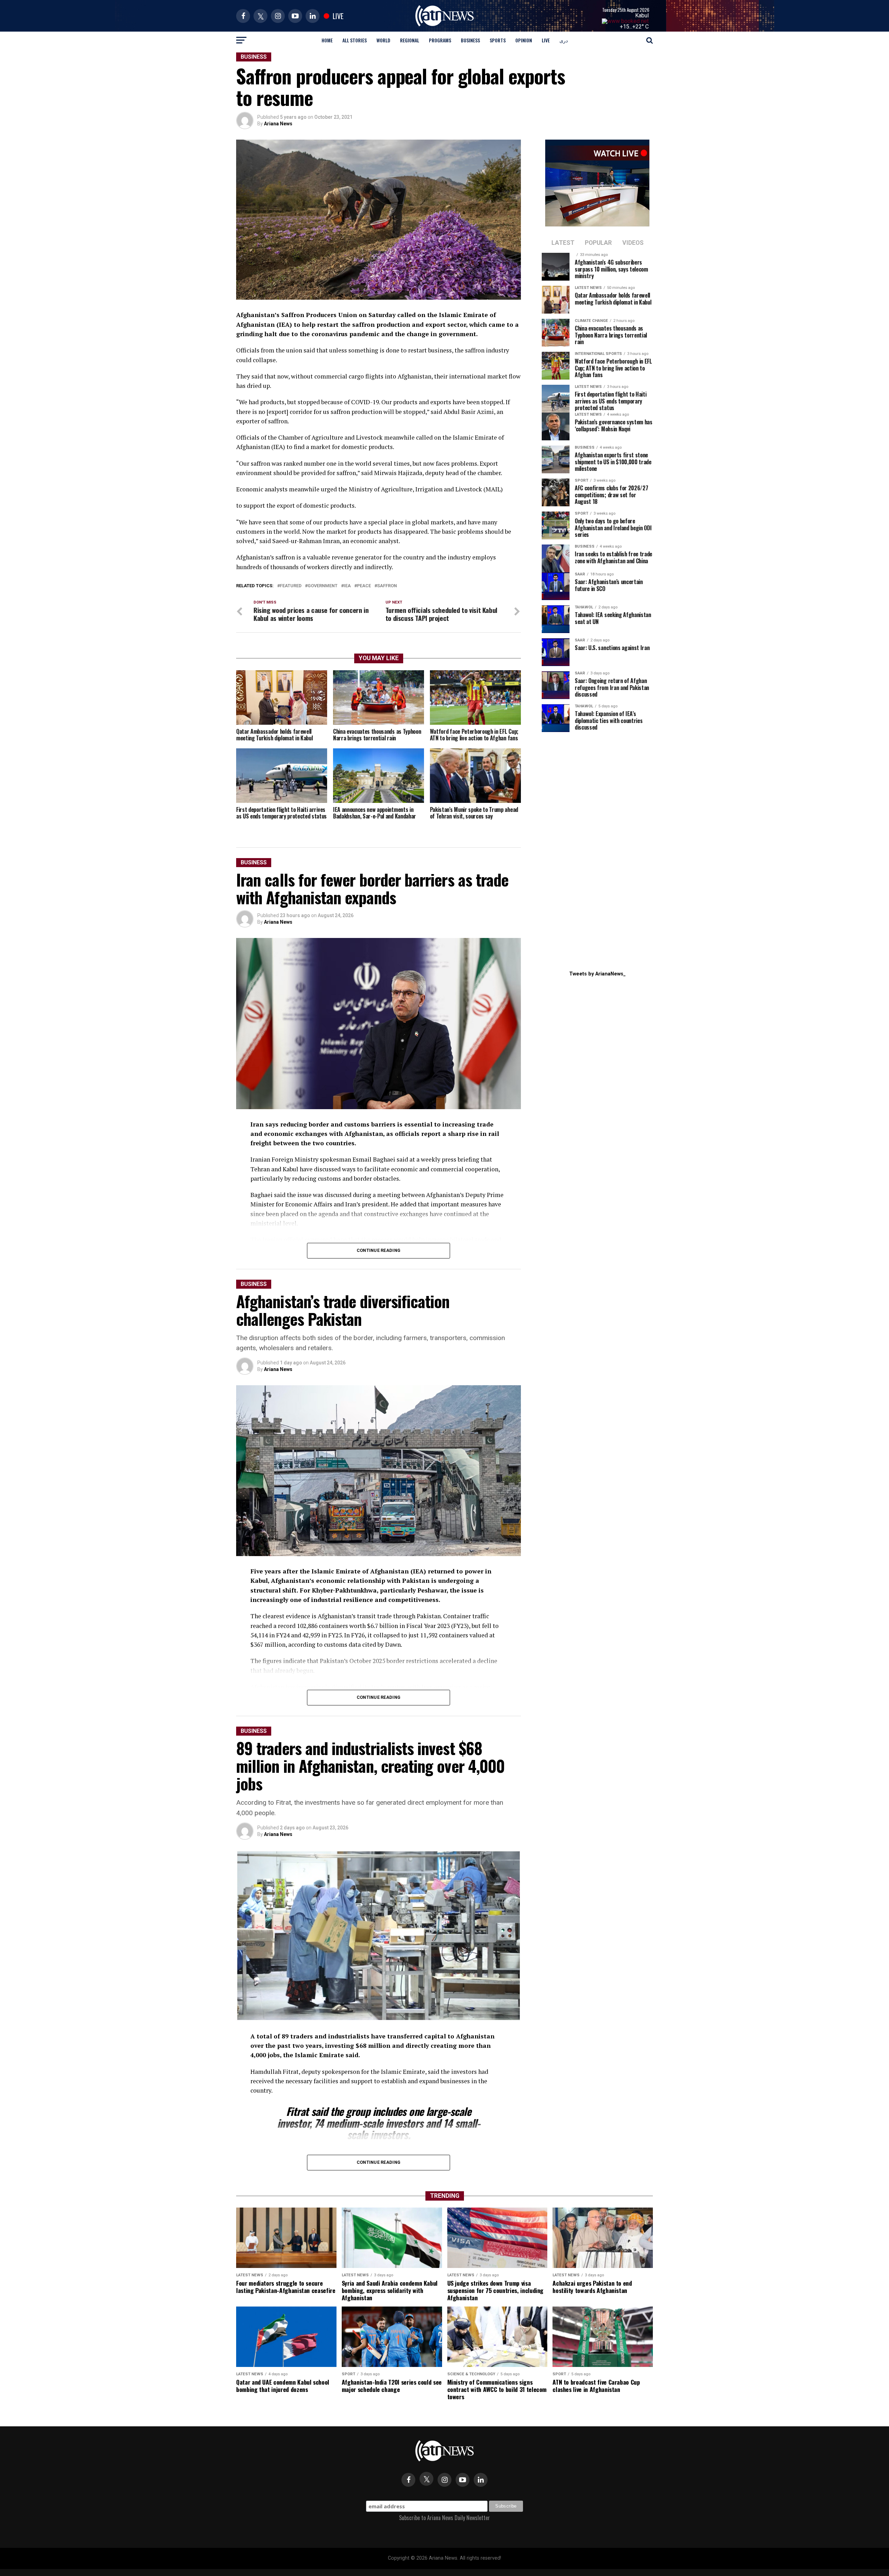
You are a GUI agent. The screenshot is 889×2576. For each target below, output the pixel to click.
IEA (347, 586)
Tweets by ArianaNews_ (597, 974)
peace (364, 586)
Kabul (642, 15)
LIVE (546, 40)
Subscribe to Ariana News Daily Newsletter (444, 2518)
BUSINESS (470, 40)
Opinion (524, 40)
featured (291, 586)
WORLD (383, 40)
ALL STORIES (355, 40)
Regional (410, 40)
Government (323, 586)
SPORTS (498, 40)
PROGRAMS (440, 40)
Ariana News (278, 124)
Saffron (387, 586)
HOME (327, 40)
